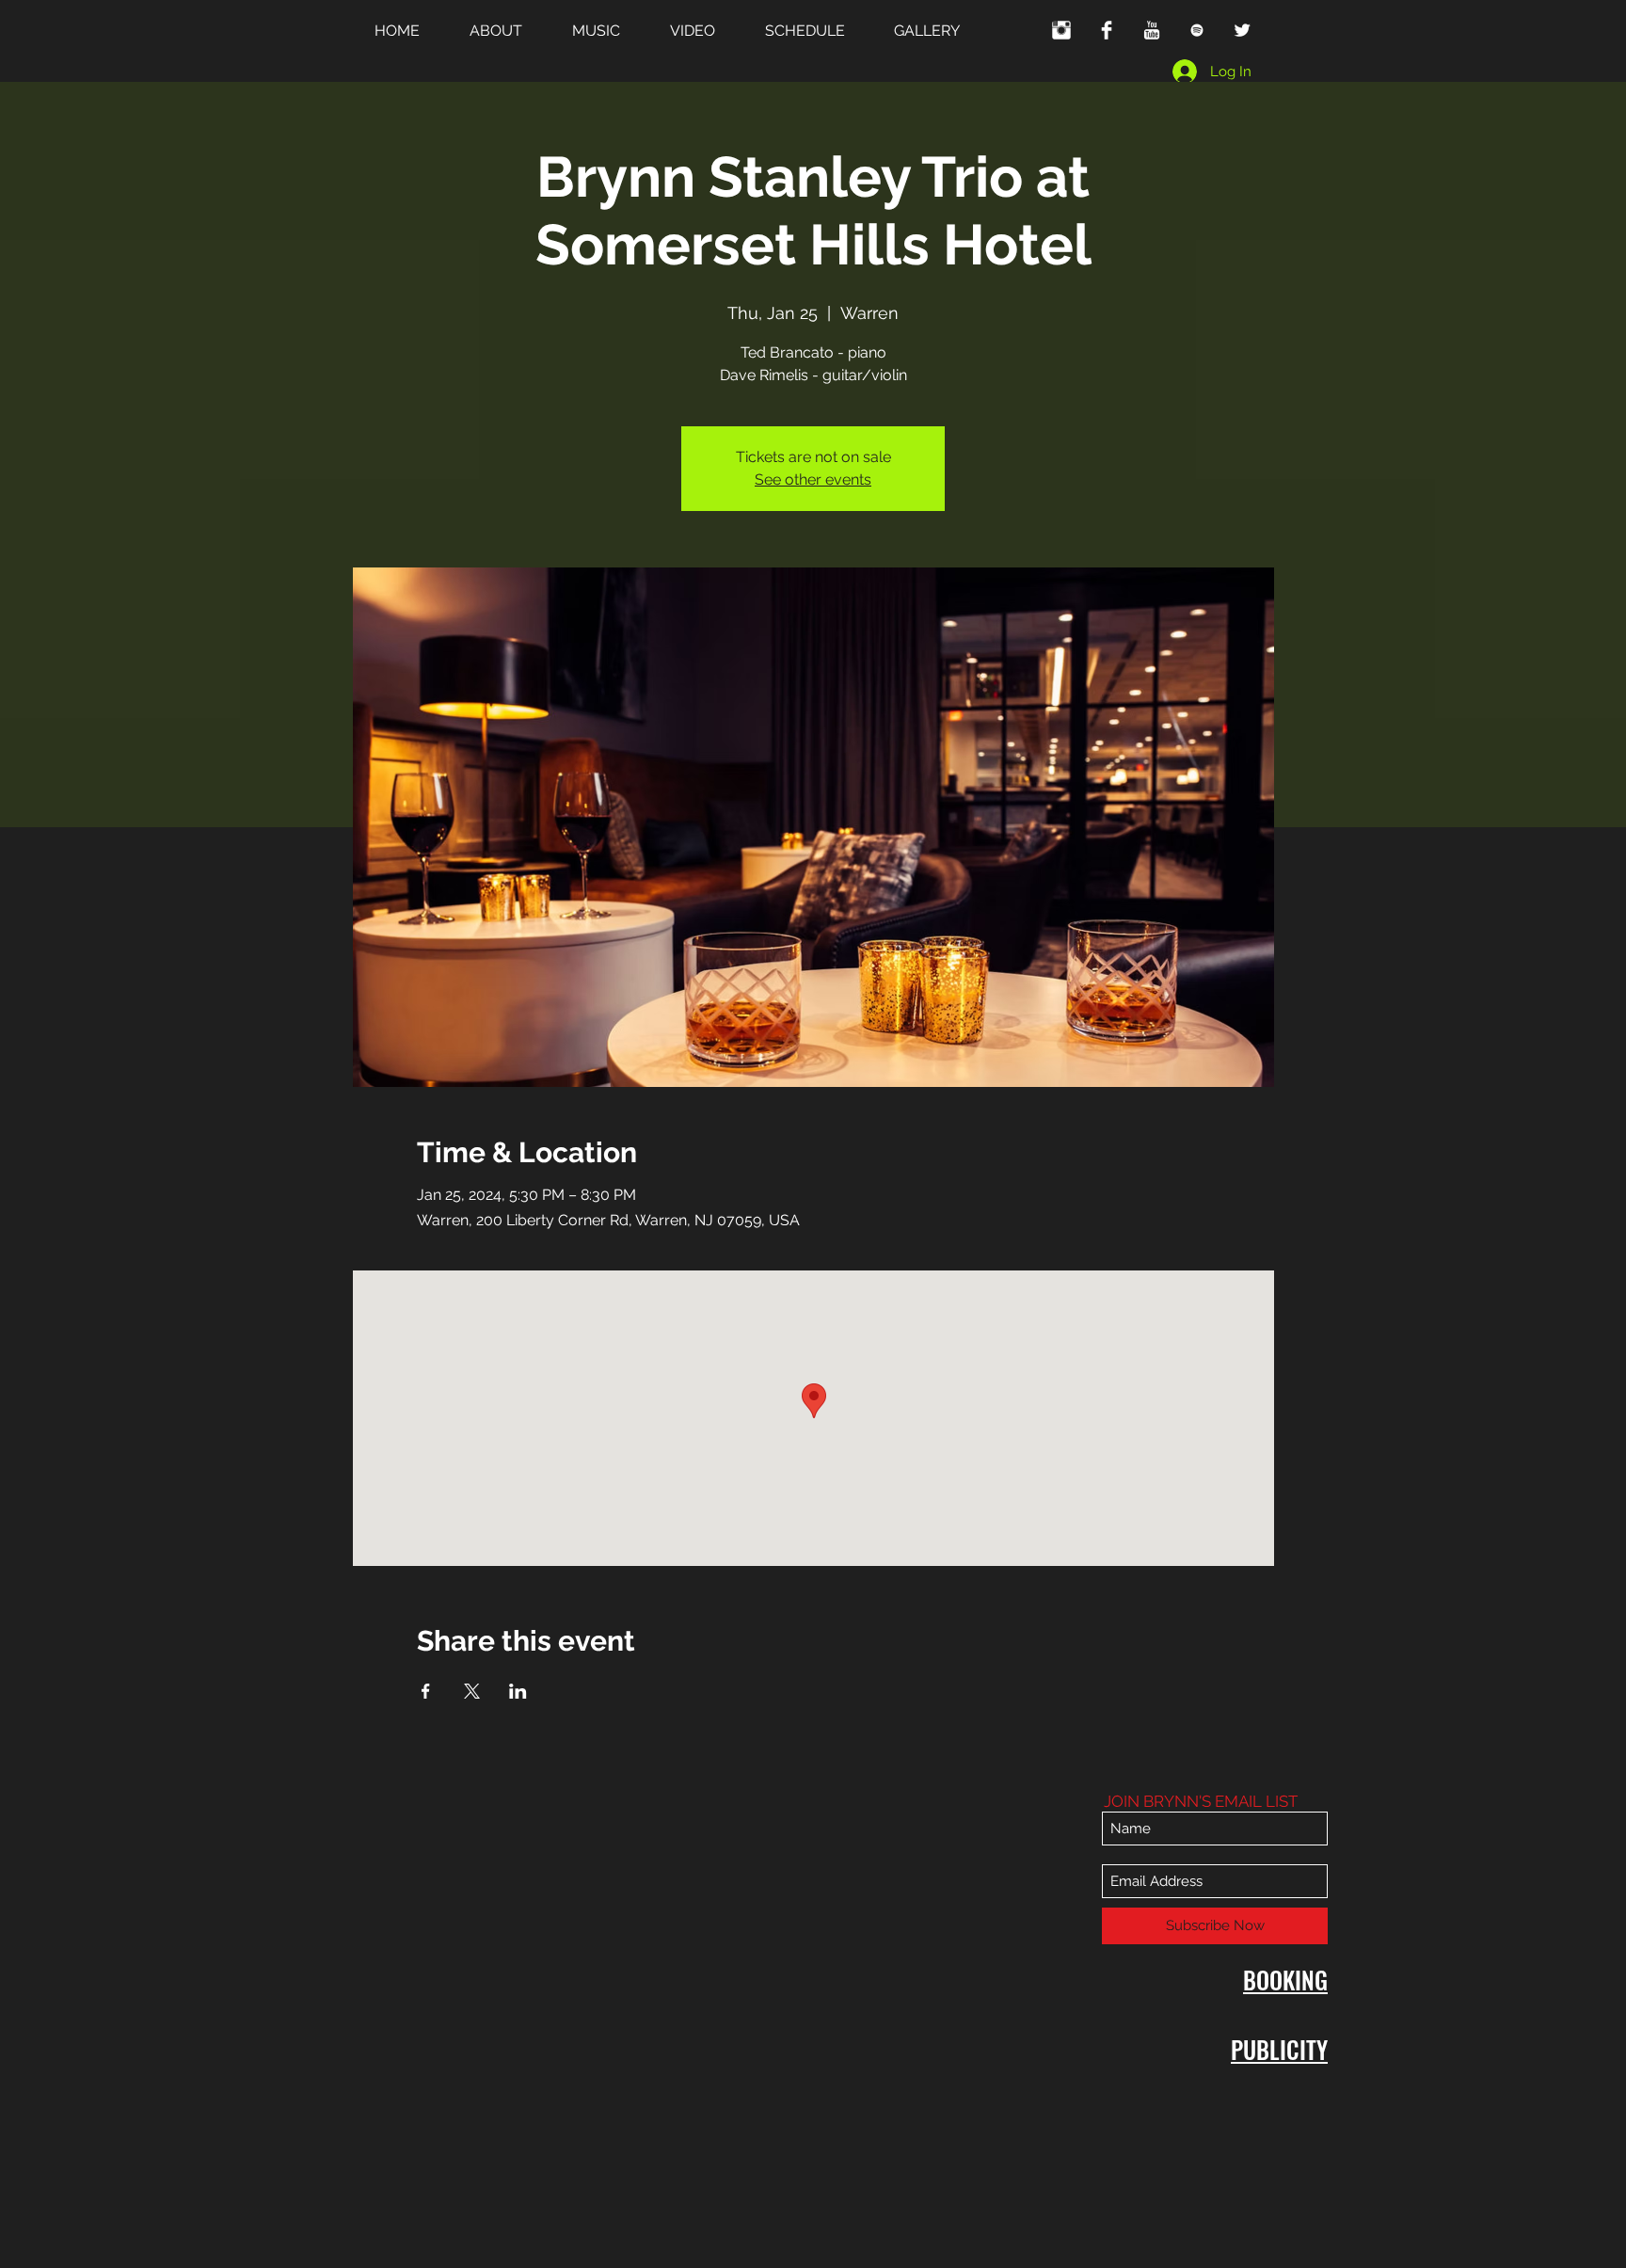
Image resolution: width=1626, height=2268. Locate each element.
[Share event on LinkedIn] (518, 1691)
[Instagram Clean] (1061, 30)
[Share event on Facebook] (426, 1691)
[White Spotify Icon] (1197, 30)
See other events (813, 479)
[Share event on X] (472, 1691)
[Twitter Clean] (1242, 30)
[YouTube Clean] (1152, 30)
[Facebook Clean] (1107, 30)
